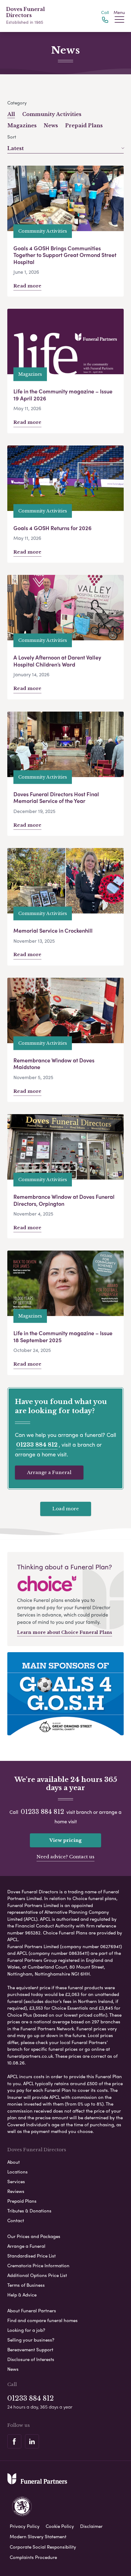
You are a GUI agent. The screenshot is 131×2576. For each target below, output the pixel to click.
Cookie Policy (60, 2526)
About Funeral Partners (32, 2310)
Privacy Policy (25, 2526)
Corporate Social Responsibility (43, 2547)
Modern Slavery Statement (38, 2536)
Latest (16, 148)
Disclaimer (91, 2526)
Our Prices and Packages (34, 2236)
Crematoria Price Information (38, 2265)
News (51, 125)
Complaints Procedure (33, 2557)
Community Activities (52, 114)
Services (16, 2181)
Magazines (22, 125)
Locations (18, 2172)
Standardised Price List (32, 2256)
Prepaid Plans (84, 125)
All (11, 114)
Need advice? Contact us (65, 1857)
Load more (66, 1509)
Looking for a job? (26, 2330)
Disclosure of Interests (31, 2359)
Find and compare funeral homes (42, 2320)
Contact (16, 2220)
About (14, 2162)
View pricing (65, 1840)
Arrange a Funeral (49, 1472)
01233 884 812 (37, 1445)
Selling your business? (31, 2340)
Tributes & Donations (29, 2211)
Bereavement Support (30, 2349)
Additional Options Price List (37, 2275)
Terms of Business (26, 2285)
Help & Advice (22, 2295)
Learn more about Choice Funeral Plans (65, 1632)
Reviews (16, 2191)
